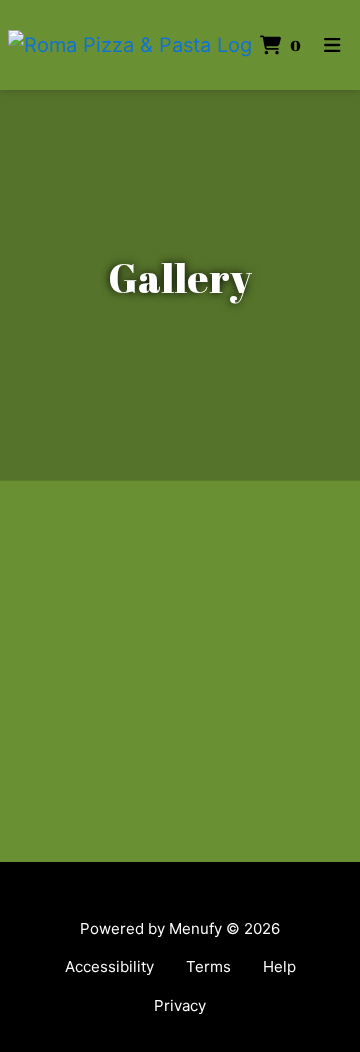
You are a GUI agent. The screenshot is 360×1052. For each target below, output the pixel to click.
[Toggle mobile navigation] (332, 45)
